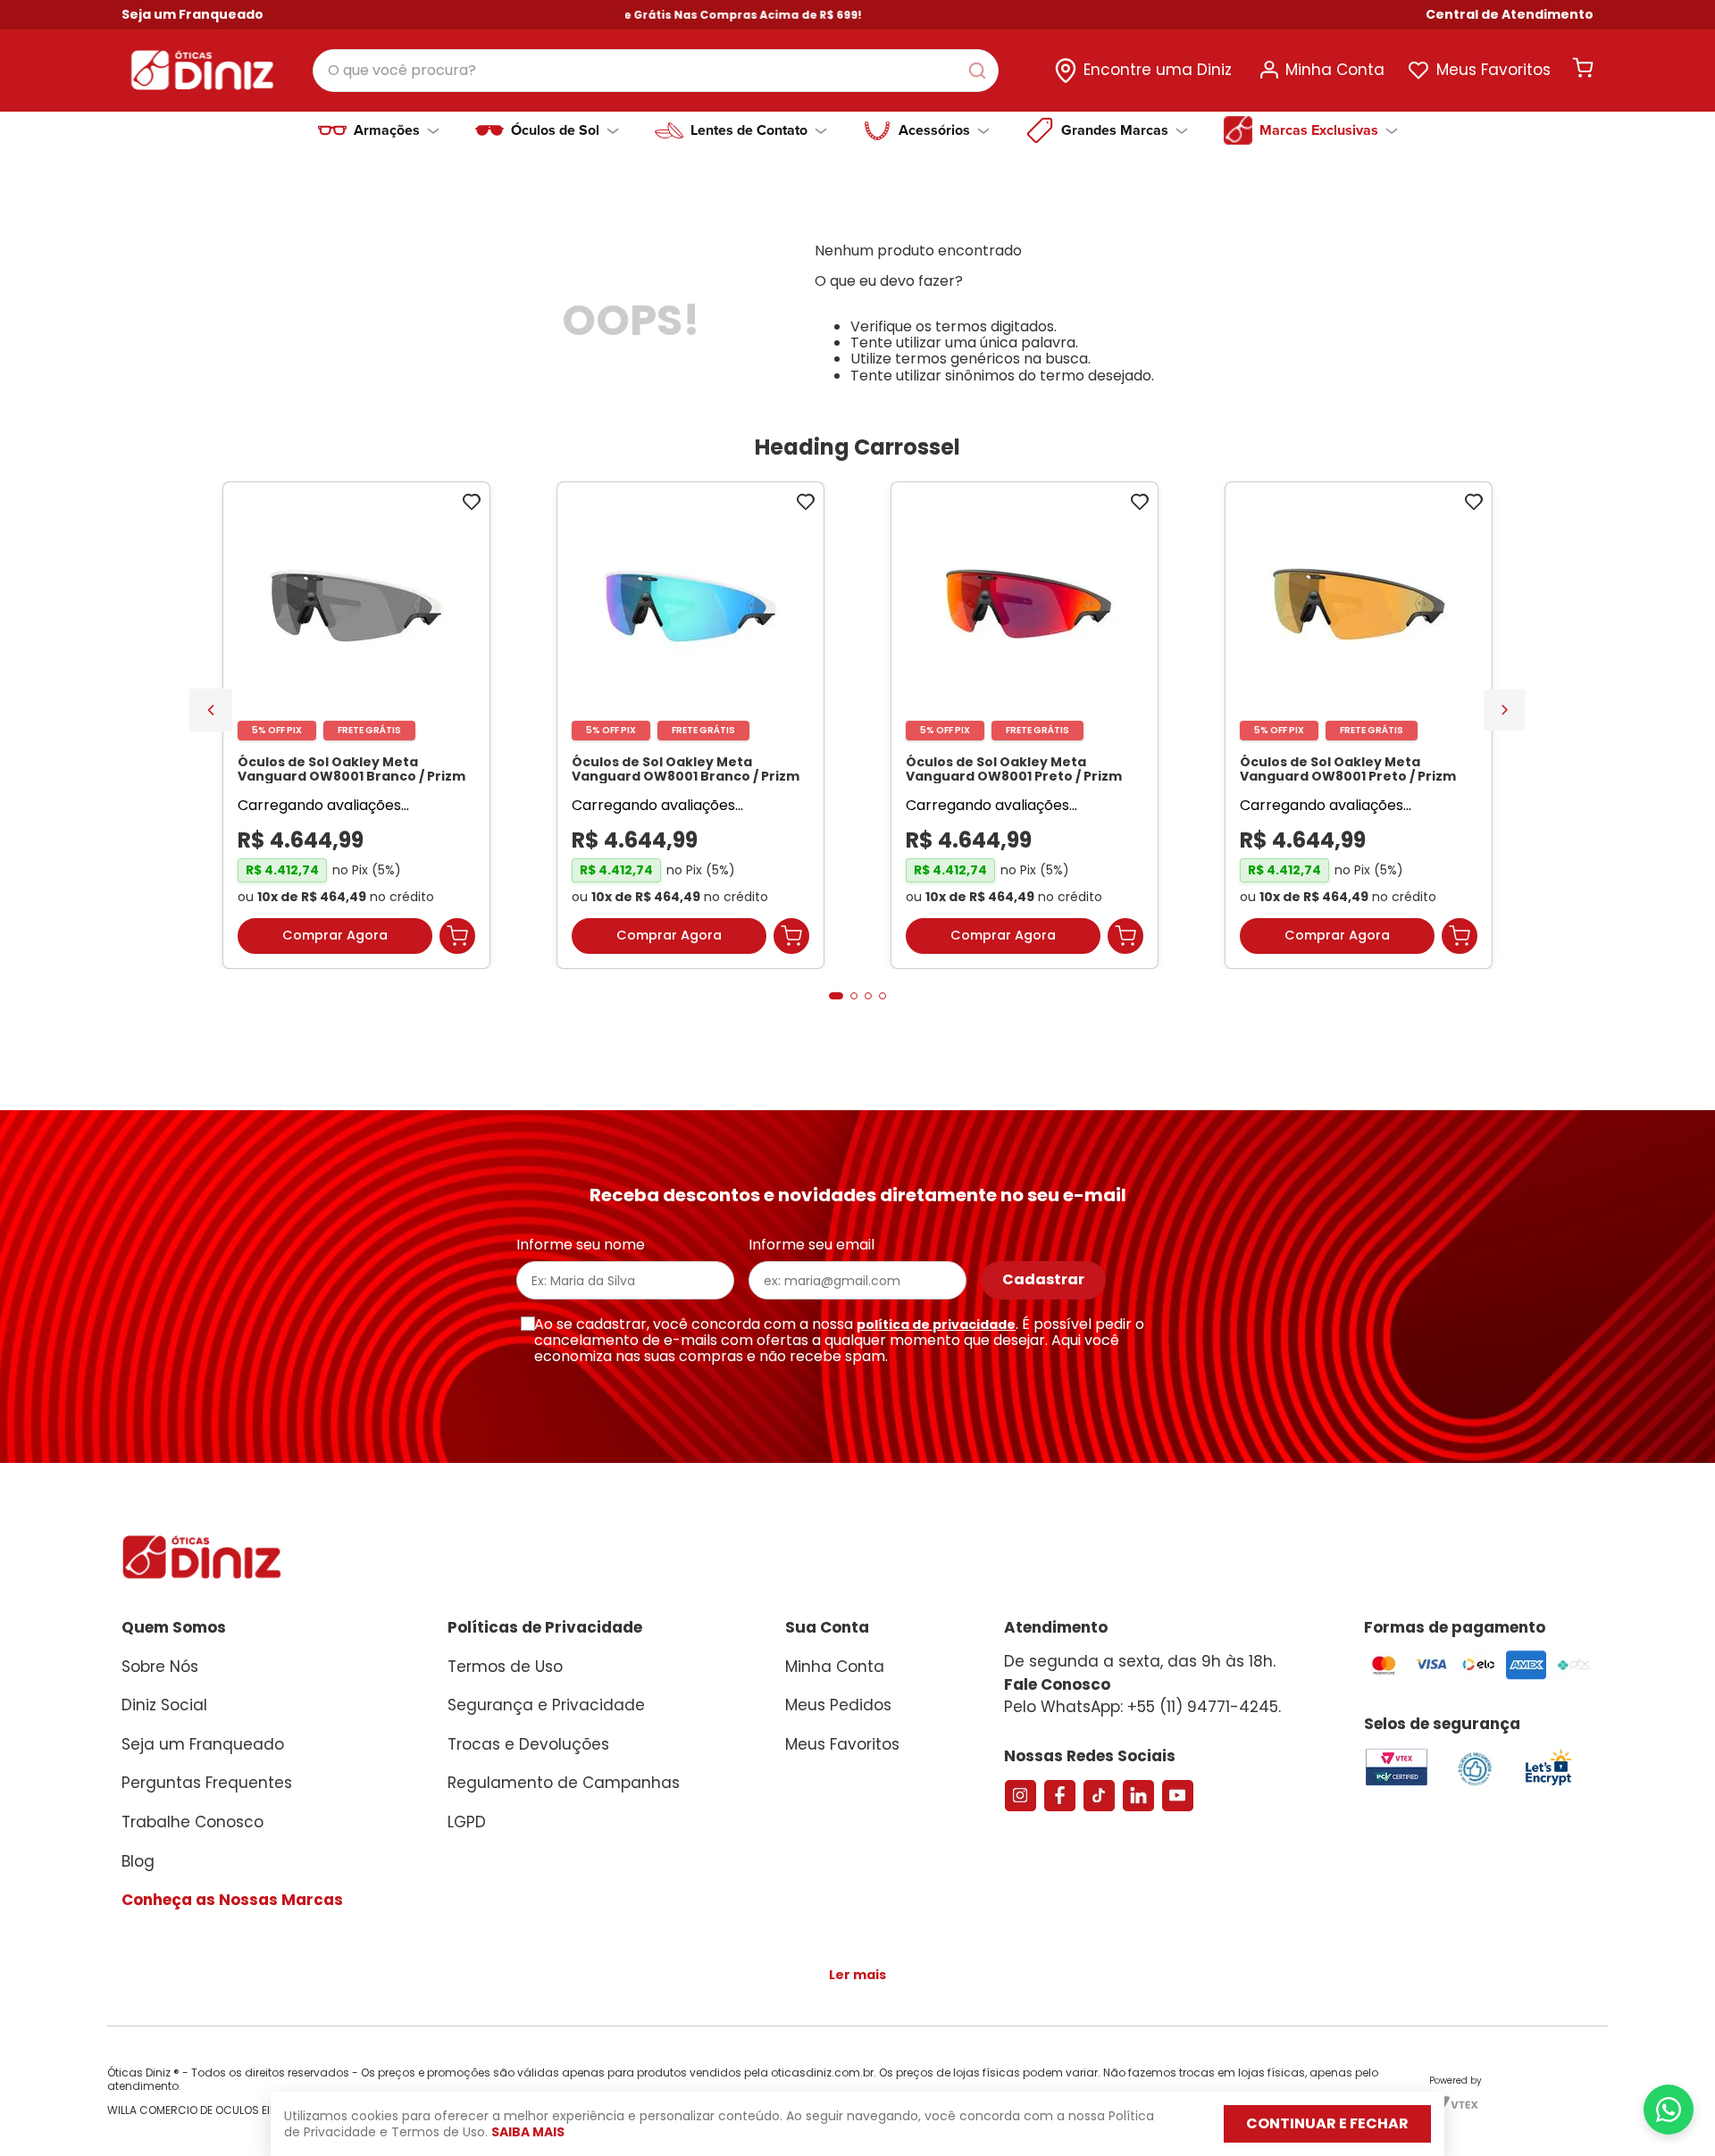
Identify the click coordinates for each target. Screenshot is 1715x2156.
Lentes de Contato (749, 130)
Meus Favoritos (1493, 70)
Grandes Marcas (1115, 130)
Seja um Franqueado (192, 14)
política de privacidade (936, 1333)
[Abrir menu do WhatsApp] (1669, 2110)
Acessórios (934, 130)
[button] (1510, 15)
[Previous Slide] (211, 714)
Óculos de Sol (555, 130)
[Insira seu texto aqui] (1548, 1793)
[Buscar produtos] (981, 71)
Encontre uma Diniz (1158, 70)
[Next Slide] (1505, 713)
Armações (387, 130)
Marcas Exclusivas (1319, 130)
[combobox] (656, 71)
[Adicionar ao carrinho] (457, 945)
